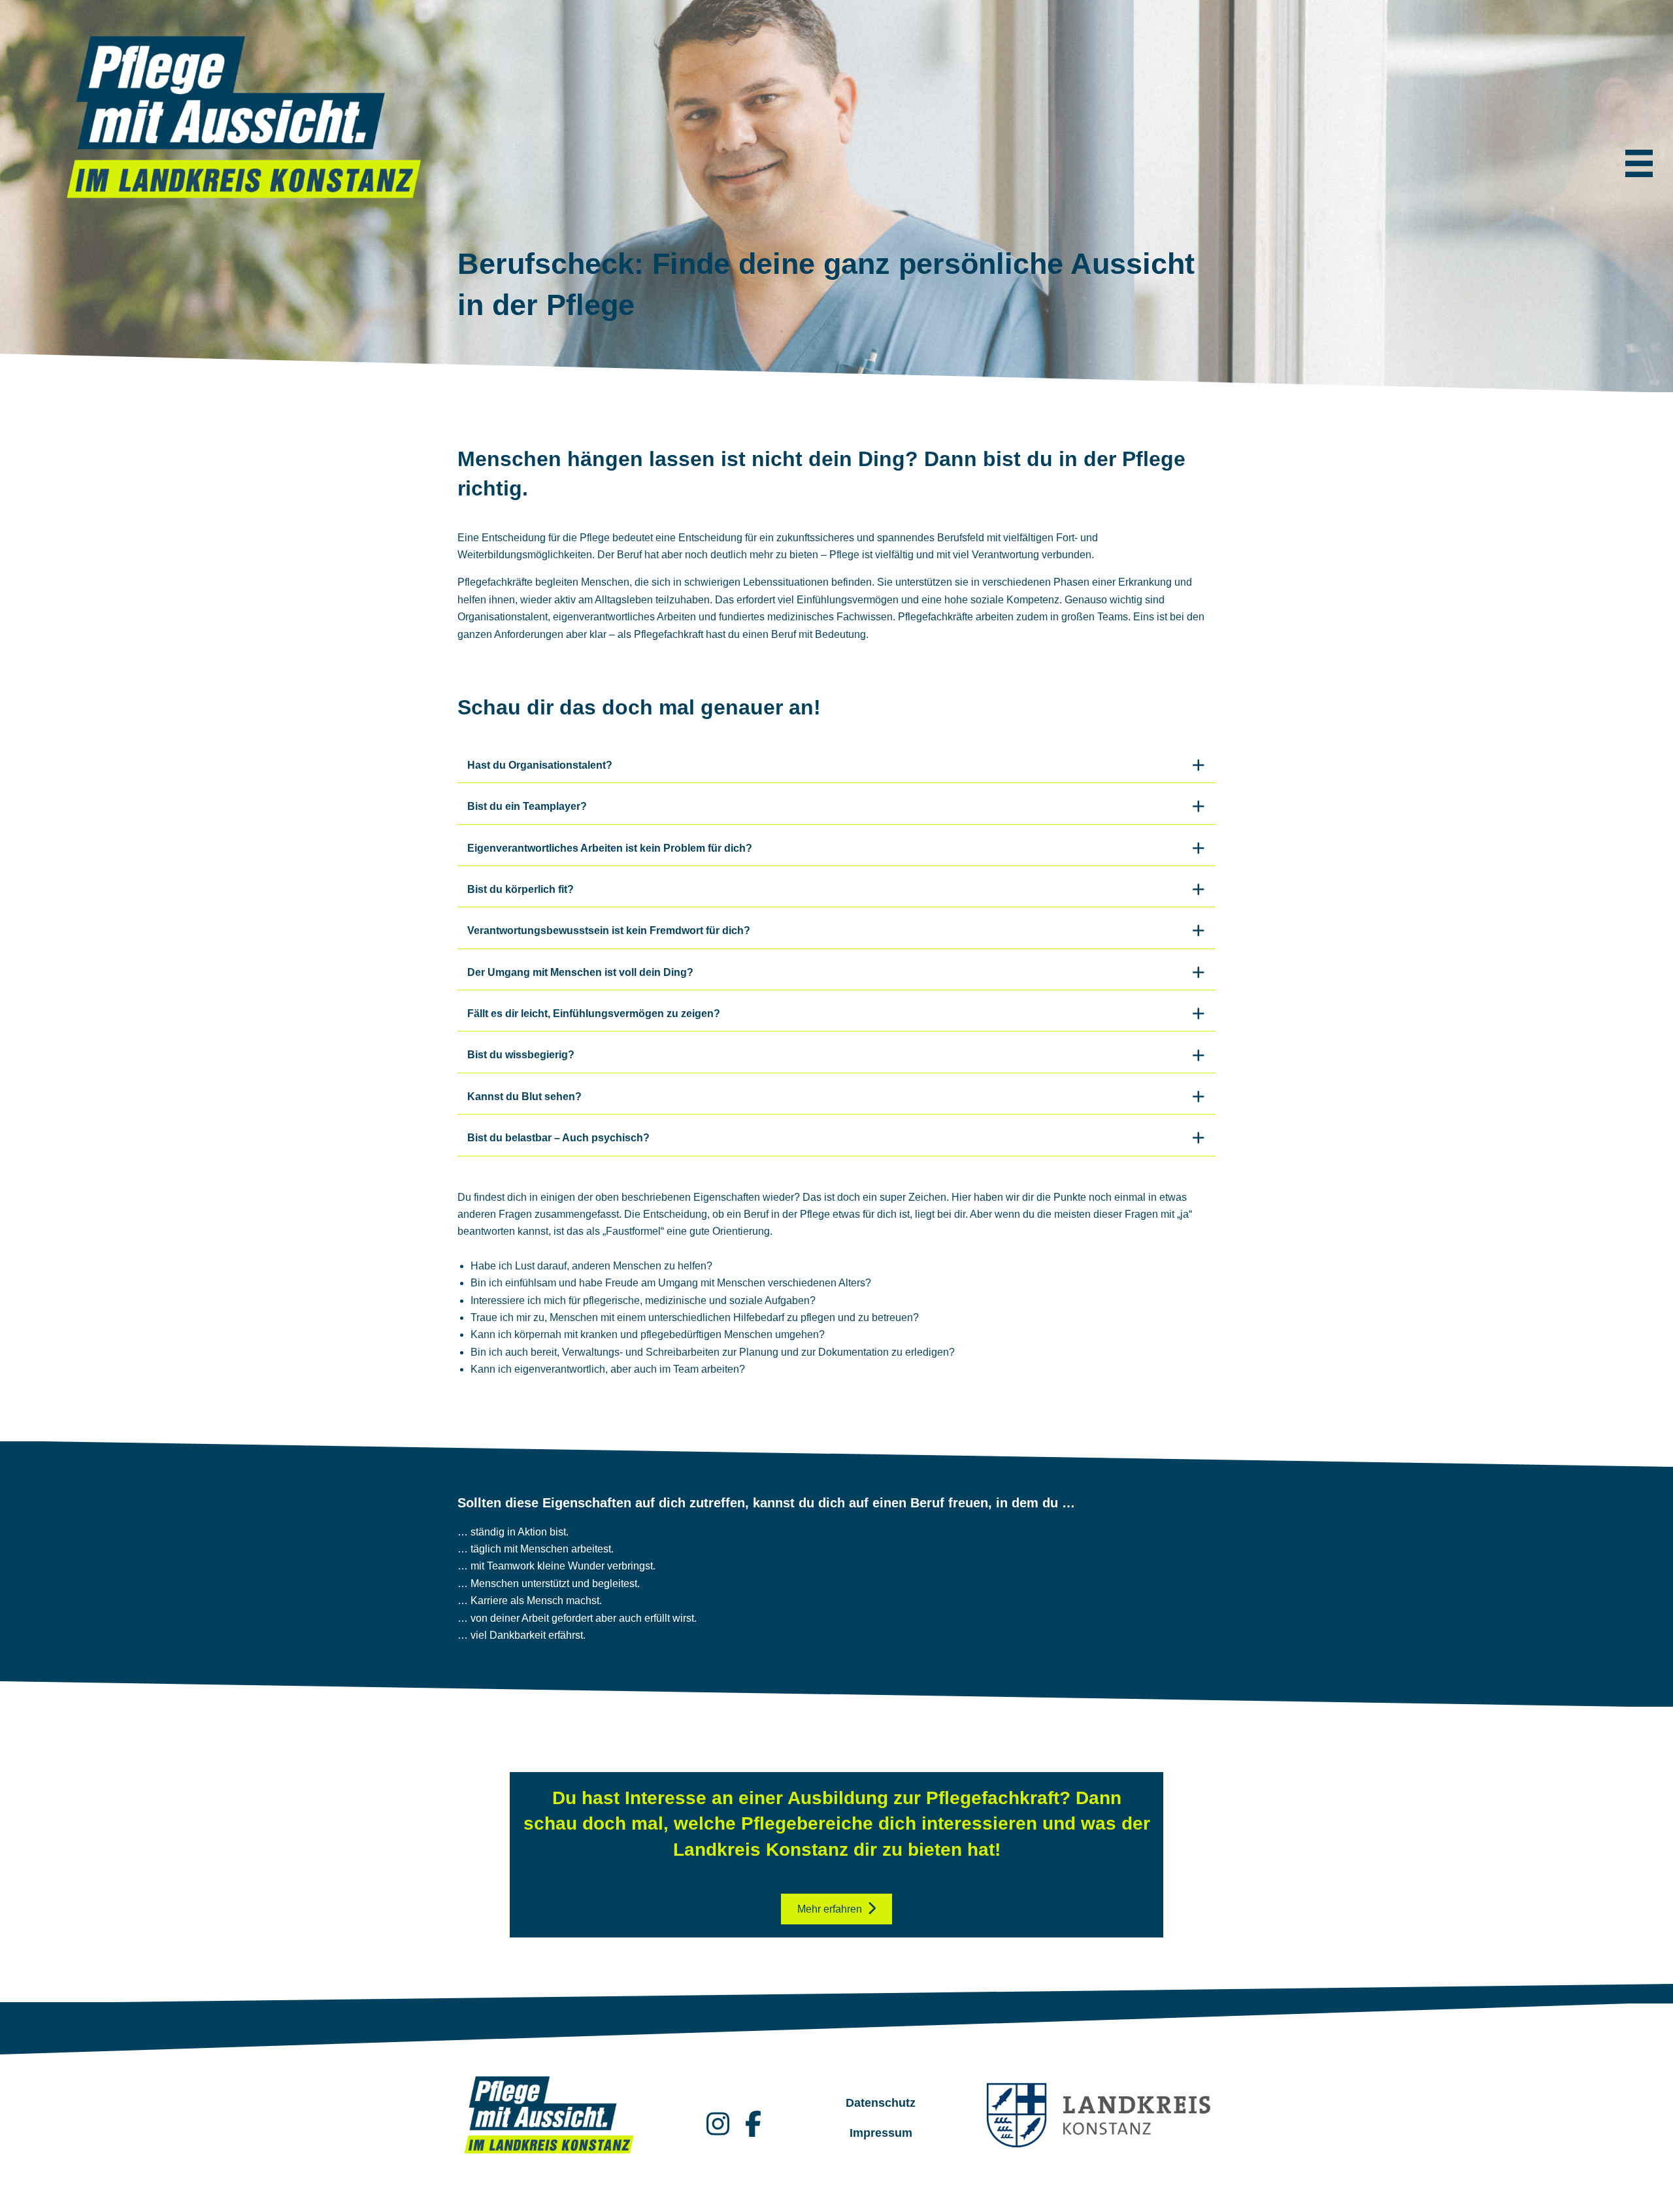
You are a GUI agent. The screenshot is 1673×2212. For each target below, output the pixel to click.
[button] (836, 766)
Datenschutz (881, 2103)
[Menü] (1639, 163)
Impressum (881, 2133)
